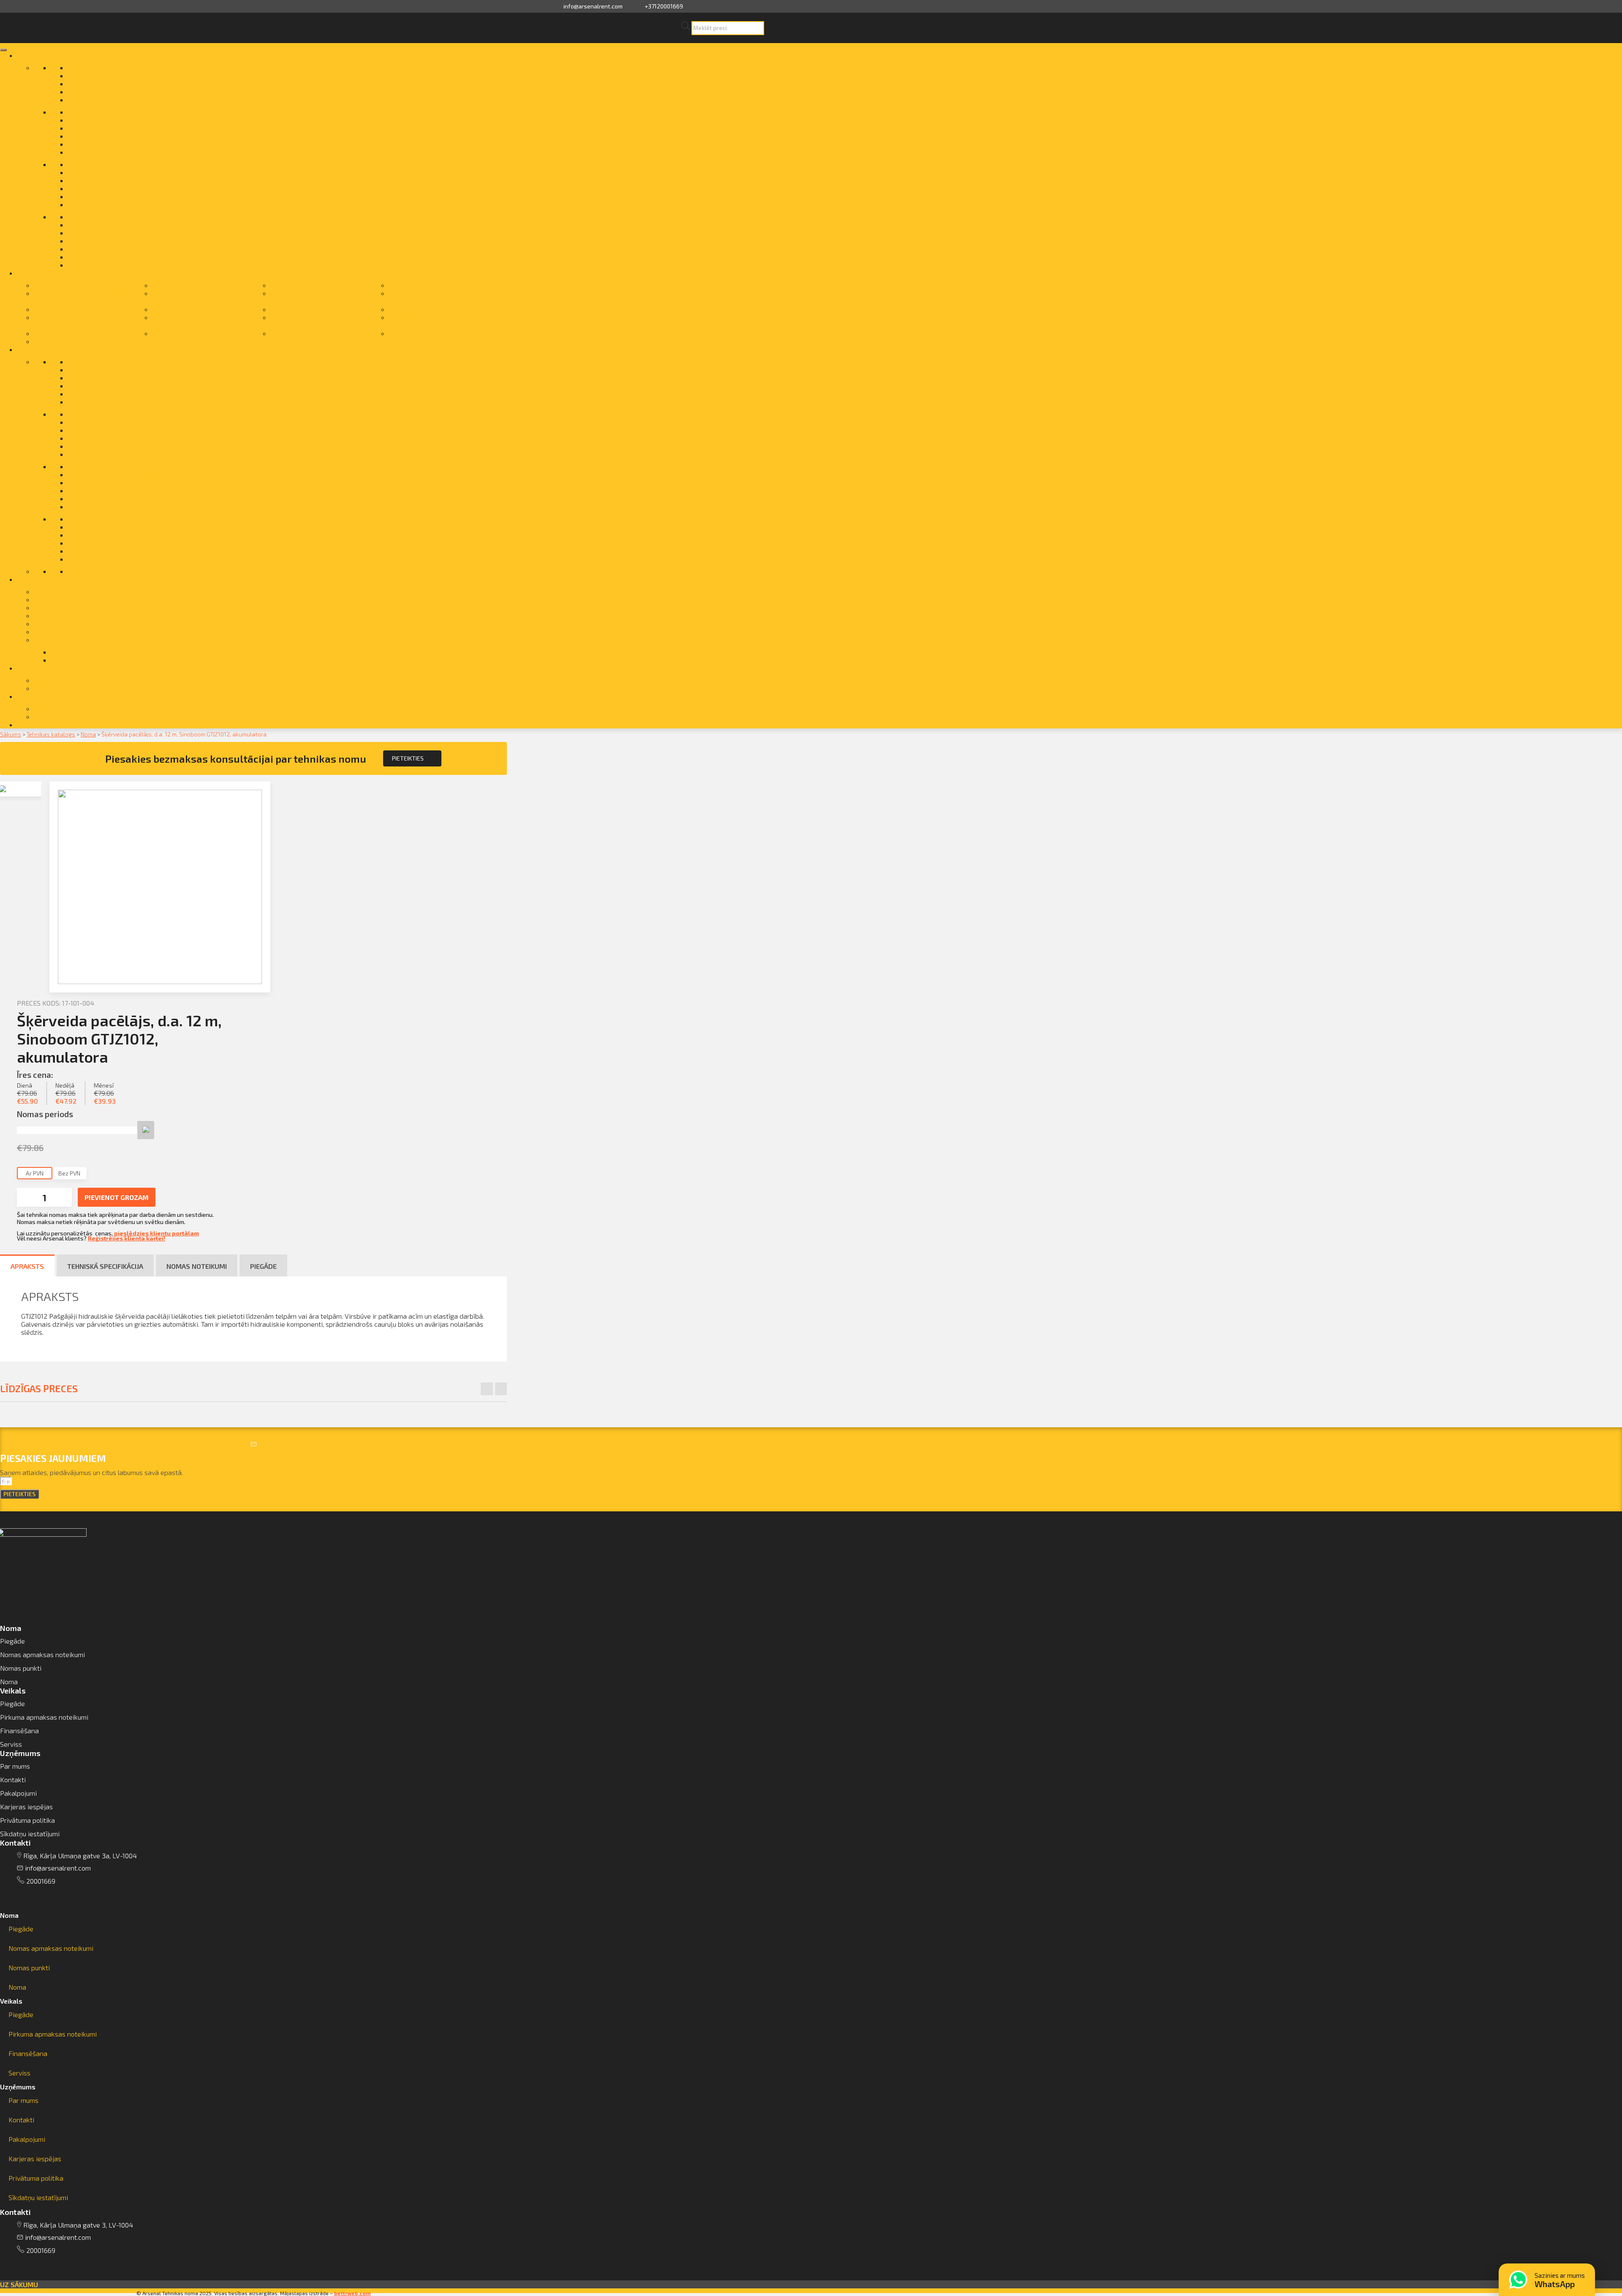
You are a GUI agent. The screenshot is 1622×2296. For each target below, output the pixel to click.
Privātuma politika (27, 1820)
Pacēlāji (164, 317)
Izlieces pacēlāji (92, 180)
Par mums (33, 696)
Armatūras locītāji (61, 285)
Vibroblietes (407, 333)
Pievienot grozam (117, 1197)
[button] (19, 2284)
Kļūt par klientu (57, 688)
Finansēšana (53, 615)
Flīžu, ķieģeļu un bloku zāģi (107, 164)
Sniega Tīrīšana (91, 571)
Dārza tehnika (410, 285)
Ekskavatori (170, 293)
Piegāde (12, 1641)
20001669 (41, 1881)
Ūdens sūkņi (86, 265)
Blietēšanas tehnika (98, 91)
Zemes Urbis (53, 341)
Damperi (283, 285)
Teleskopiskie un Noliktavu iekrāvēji (121, 535)
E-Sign (44, 631)
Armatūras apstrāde (98, 83)
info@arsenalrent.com (593, 6)
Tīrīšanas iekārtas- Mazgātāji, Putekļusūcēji (133, 543)
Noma (26, 349)
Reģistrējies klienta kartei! (127, 1238)
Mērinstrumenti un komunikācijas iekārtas (131, 482)
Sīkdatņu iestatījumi (30, 1834)
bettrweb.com (352, 2293)
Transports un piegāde (68, 591)
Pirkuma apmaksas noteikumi (44, 1717)
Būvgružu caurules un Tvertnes (113, 402)
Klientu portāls (56, 680)
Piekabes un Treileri (97, 506)
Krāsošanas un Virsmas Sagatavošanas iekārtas (141, 454)
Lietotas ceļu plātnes (302, 309)
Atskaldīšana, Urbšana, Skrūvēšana (121, 378)
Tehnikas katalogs (51, 734)
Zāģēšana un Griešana (101, 551)
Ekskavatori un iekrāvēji (103, 152)
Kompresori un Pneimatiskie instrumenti (128, 446)
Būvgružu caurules (95, 120)
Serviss (45, 623)
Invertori (47, 309)
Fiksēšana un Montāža (102, 430)
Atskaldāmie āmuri (180, 285)
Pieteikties (408, 758)
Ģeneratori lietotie (298, 293)
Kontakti (47, 708)
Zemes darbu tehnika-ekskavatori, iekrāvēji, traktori (146, 559)
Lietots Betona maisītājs (426, 309)
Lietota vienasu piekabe (188, 309)
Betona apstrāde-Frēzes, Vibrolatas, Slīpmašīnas (142, 386)
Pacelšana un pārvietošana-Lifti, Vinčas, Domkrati (143, 490)
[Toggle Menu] (3, 50)
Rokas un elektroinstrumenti (110, 225)
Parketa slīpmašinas (301, 317)
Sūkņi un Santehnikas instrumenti (118, 527)
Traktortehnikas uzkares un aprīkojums (126, 257)
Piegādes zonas (75, 652)
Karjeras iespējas (26, 1807)
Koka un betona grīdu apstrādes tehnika (128, 188)
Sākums (11, 734)
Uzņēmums (18, 2087)
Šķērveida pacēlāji (95, 249)
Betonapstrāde (90, 100)
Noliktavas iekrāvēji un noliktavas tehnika (131, 204)
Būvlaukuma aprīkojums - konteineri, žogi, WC (136, 474)
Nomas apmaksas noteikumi (42, 1654)
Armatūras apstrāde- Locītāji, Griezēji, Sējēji (134, 369)
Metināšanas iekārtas (101, 466)
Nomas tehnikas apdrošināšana (82, 599)
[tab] (253, 1915)
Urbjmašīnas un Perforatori (312, 333)
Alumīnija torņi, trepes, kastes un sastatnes (133, 361)
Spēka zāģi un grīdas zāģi (106, 241)
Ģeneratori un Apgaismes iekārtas (119, 172)
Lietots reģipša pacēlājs (70, 317)
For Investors (39, 724)
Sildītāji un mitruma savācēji (110, 233)
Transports (50, 639)
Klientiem (32, 668)
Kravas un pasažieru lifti (104, 196)
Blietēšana (84, 394)
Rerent (44, 607)
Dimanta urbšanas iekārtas (109, 136)
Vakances (49, 716)
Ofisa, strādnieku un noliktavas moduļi (125, 217)
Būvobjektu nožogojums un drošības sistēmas (136, 112)
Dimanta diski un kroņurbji (107, 144)
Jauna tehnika (38, 55)
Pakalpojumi (36, 579)
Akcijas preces (90, 67)
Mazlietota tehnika (47, 273)
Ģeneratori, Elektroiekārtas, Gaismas (123, 422)
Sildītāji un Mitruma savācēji (110, 519)
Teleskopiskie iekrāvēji (102, 128)
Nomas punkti (71, 660)
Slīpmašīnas (170, 333)
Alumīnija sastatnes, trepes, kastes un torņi (133, 75)
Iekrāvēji (401, 293)
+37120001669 (664, 6)
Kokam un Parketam (98, 438)
